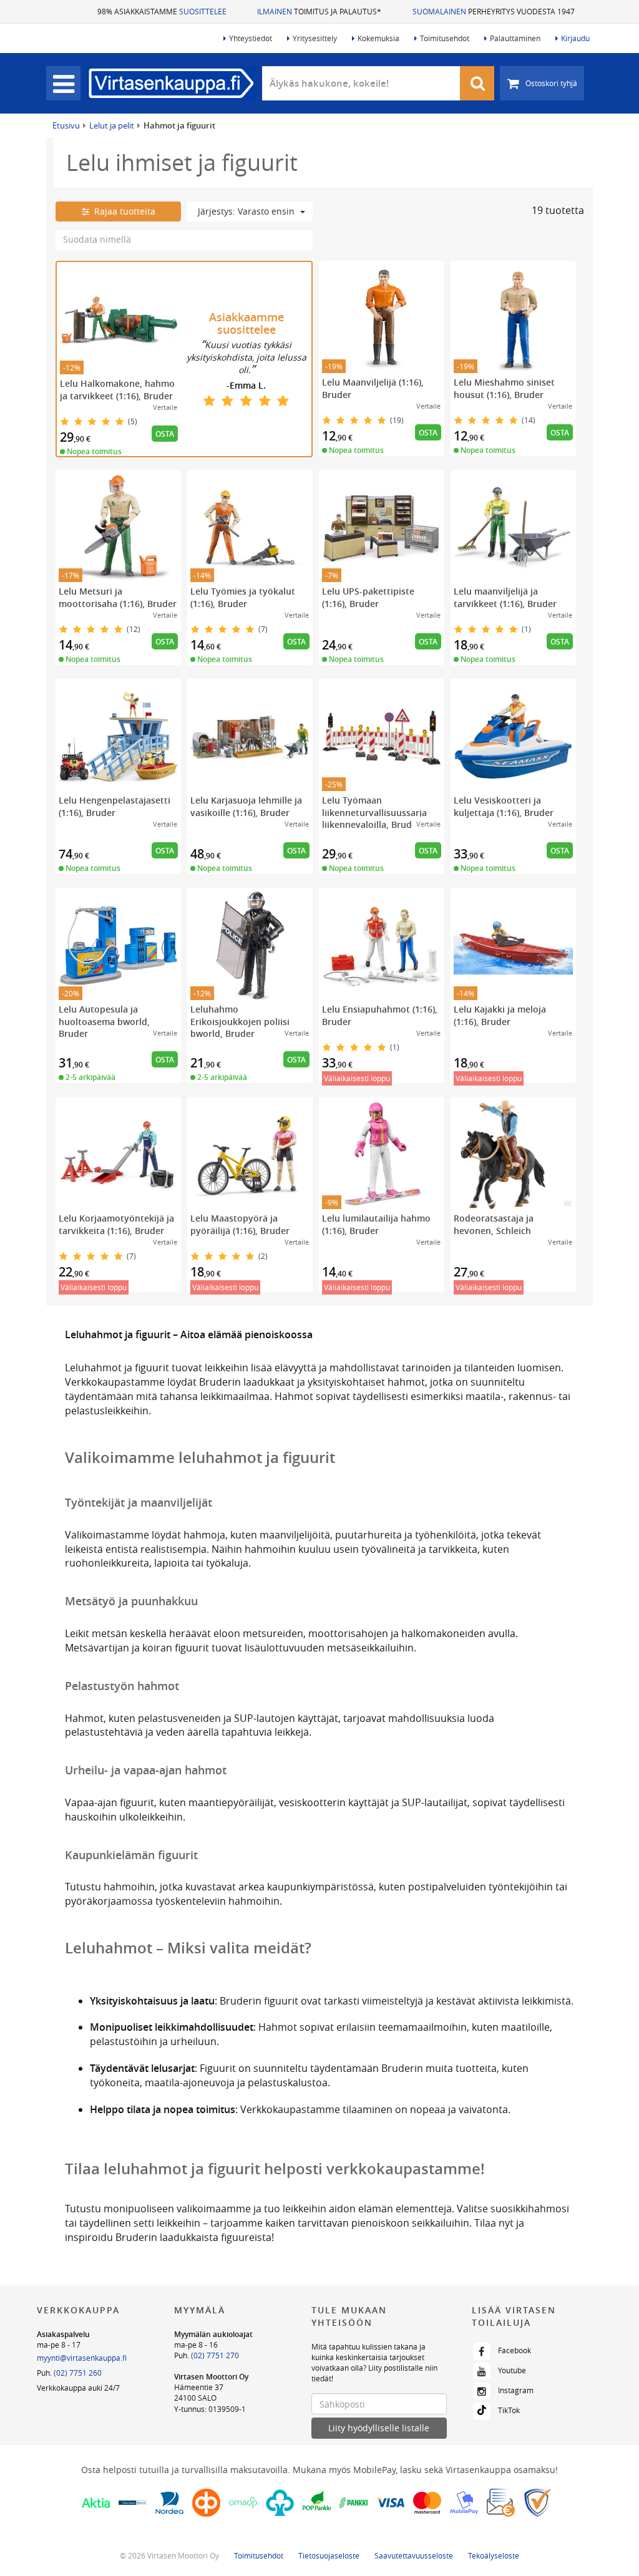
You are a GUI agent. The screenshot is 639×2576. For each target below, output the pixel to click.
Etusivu (66, 125)
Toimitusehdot (445, 38)
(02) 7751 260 (78, 2373)
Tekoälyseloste (494, 2555)
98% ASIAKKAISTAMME (162, 11)
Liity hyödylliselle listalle (379, 2428)
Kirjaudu (575, 38)
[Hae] (477, 83)
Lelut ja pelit (112, 125)
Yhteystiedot (251, 38)
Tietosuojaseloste (329, 2555)
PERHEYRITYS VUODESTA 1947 (494, 11)
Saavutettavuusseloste (414, 2555)
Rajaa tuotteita (122, 211)
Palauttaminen (515, 38)
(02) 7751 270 (215, 2355)
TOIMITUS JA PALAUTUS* (319, 11)
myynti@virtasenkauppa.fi (82, 2358)
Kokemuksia (378, 38)
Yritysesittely (315, 38)
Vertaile (165, 407)
